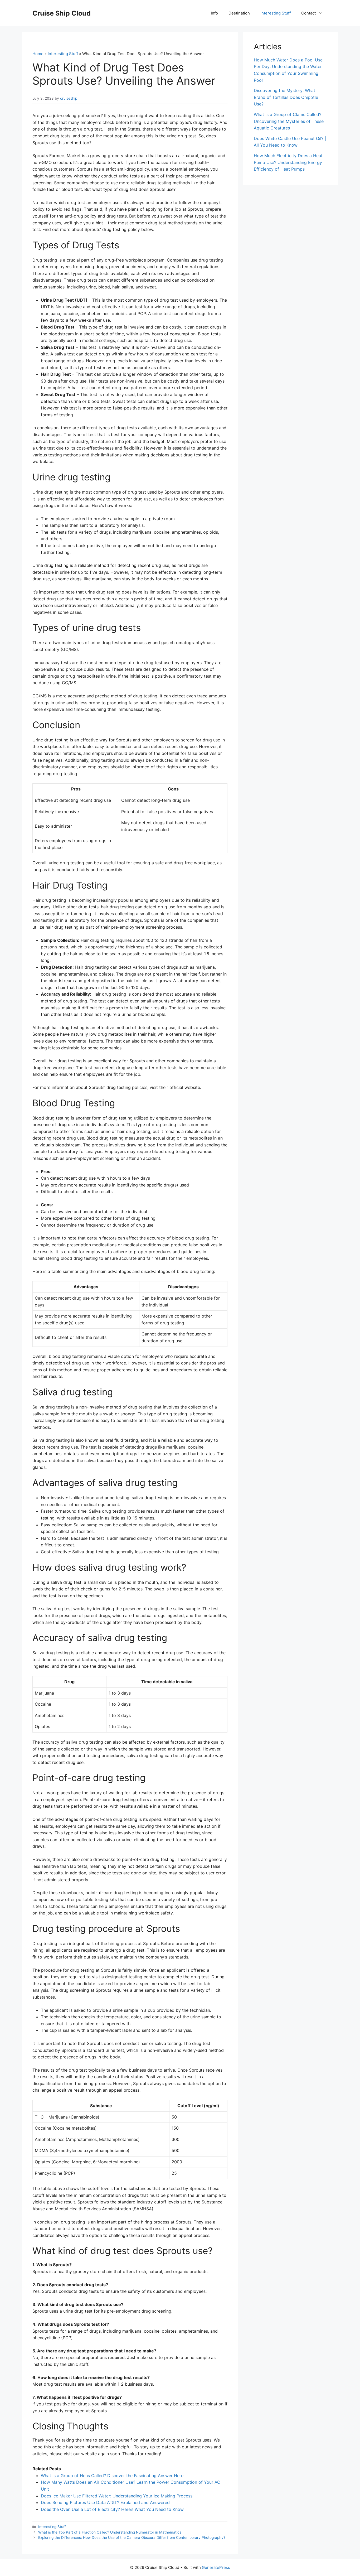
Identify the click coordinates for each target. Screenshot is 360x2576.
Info (214, 13)
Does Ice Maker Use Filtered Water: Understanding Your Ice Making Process (117, 2496)
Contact (308, 13)
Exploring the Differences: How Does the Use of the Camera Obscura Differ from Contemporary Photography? (132, 2538)
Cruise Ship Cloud (62, 13)
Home (38, 54)
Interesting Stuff (276, 13)
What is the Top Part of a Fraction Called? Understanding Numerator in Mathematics (110, 2532)
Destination (239, 13)
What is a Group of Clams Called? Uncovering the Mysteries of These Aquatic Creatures (289, 121)
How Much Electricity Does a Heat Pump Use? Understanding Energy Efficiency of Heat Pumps (288, 162)
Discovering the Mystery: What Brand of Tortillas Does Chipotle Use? (286, 97)
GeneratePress (216, 2567)
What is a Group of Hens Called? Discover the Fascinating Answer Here (112, 2476)
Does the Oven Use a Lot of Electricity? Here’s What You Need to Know (112, 2509)
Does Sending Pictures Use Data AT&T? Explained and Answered (105, 2502)
